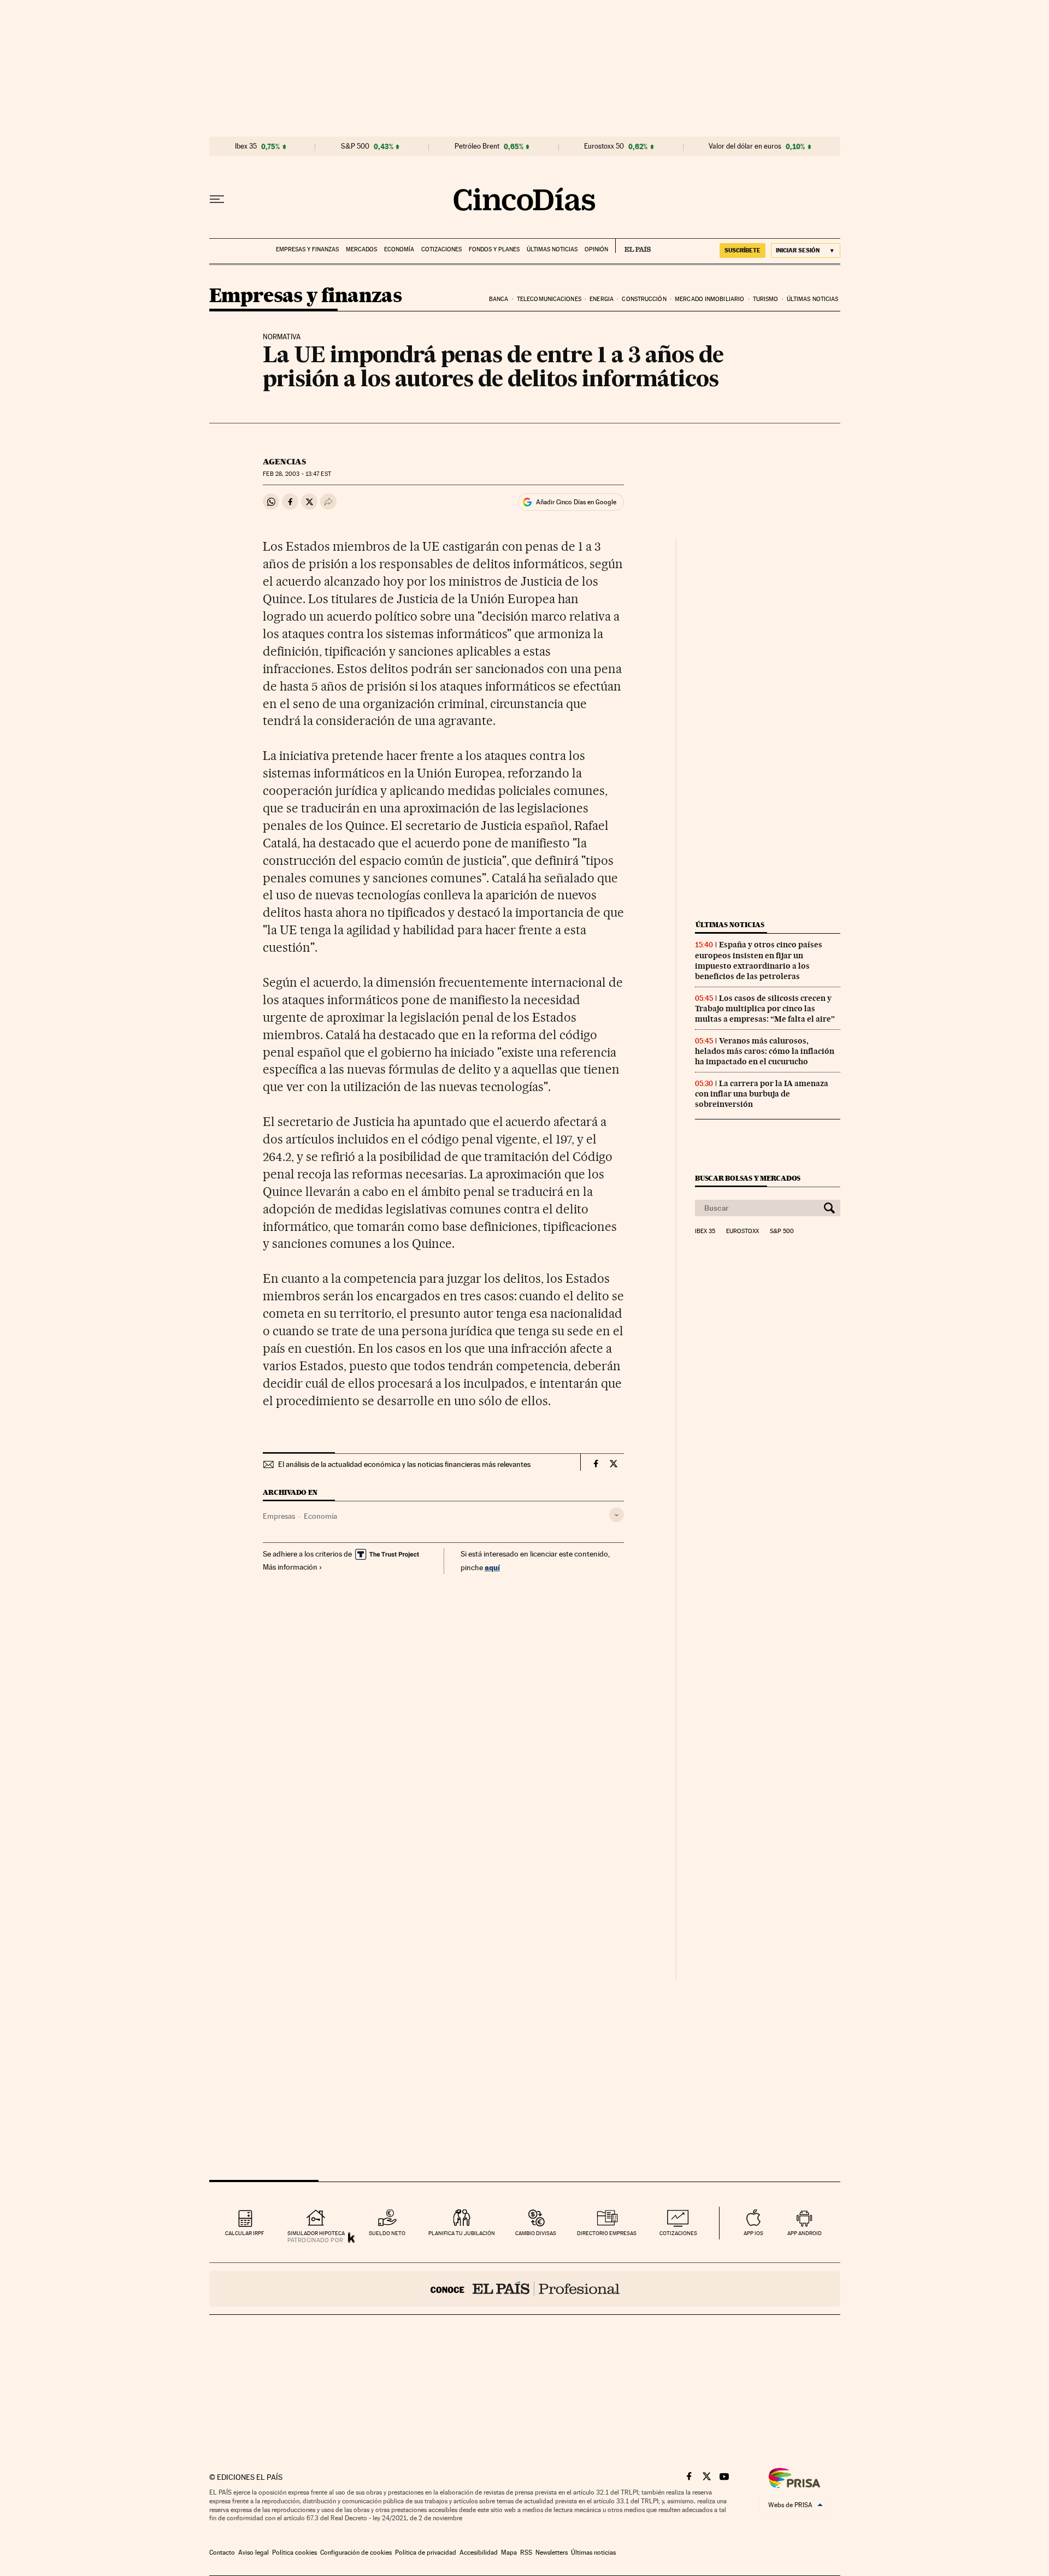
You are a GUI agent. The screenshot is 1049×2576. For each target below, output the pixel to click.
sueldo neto (387, 2233)
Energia (602, 299)
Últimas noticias (552, 249)
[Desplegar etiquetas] (617, 1515)
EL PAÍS (633, 246)
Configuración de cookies (356, 2553)
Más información (290, 1567)
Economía (399, 249)
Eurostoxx (742, 1231)
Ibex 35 (246, 146)
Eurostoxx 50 (604, 146)
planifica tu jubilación (462, 2233)
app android (805, 2233)
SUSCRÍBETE (742, 250)
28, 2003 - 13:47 (297, 474)
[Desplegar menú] (217, 199)
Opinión (596, 249)
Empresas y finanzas (307, 249)
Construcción (644, 299)
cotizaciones (678, 2233)
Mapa (509, 2553)
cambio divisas (536, 2233)
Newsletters (552, 2553)
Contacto (222, 2553)
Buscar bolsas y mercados (748, 1178)
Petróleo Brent (477, 146)
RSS (526, 2553)
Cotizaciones (441, 249)
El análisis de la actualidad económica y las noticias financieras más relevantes (404, 1464)
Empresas (279, 1516)
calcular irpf (244, 2233)
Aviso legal (254, 2553)
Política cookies (294, 2553)
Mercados (361, 249)
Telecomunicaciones (549, 299)
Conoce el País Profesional (525, 2289)
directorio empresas (607, 2233)
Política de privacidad (426, 2553)
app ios (753, 2233)
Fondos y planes (494, 249)
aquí (492, 1567)
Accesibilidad (479, 2553)
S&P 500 (355, 146)
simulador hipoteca (316, 2233)
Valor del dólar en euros (745, 146)
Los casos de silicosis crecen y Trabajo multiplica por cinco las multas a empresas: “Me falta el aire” (765, 1009)
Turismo (766, 299)
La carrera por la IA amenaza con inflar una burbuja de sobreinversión (762, 1094)
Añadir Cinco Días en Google (576, 502)
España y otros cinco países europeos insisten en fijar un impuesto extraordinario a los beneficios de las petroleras (759, 960)
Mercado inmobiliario (709, 299)
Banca (499, 299)
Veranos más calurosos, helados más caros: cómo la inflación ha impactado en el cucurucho (765, 1051)
